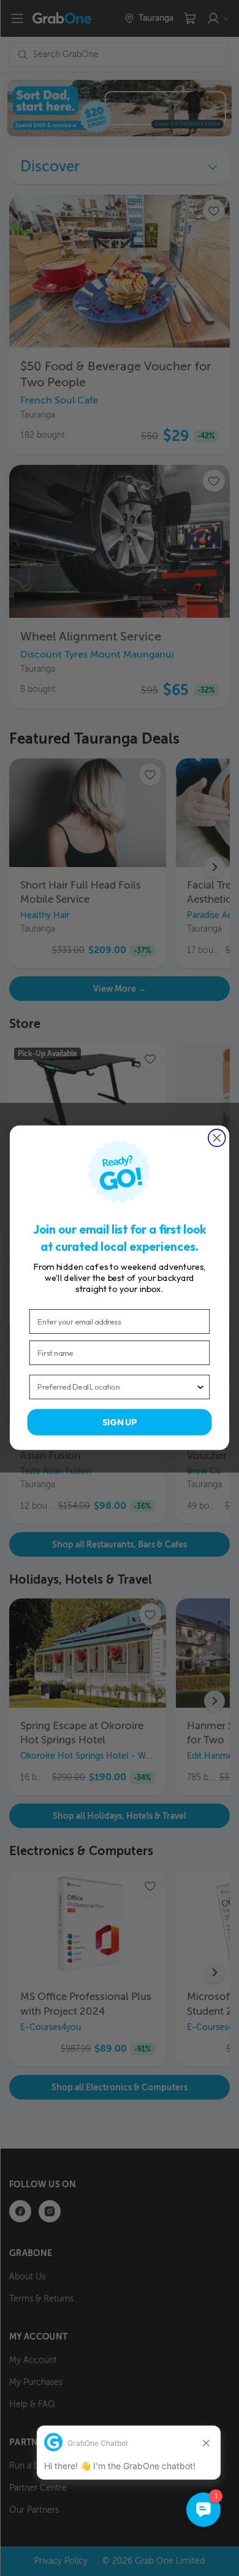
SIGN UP (120, 1422)
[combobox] (116, 1387)
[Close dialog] (217, 1138)
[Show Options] (200, 1387)
